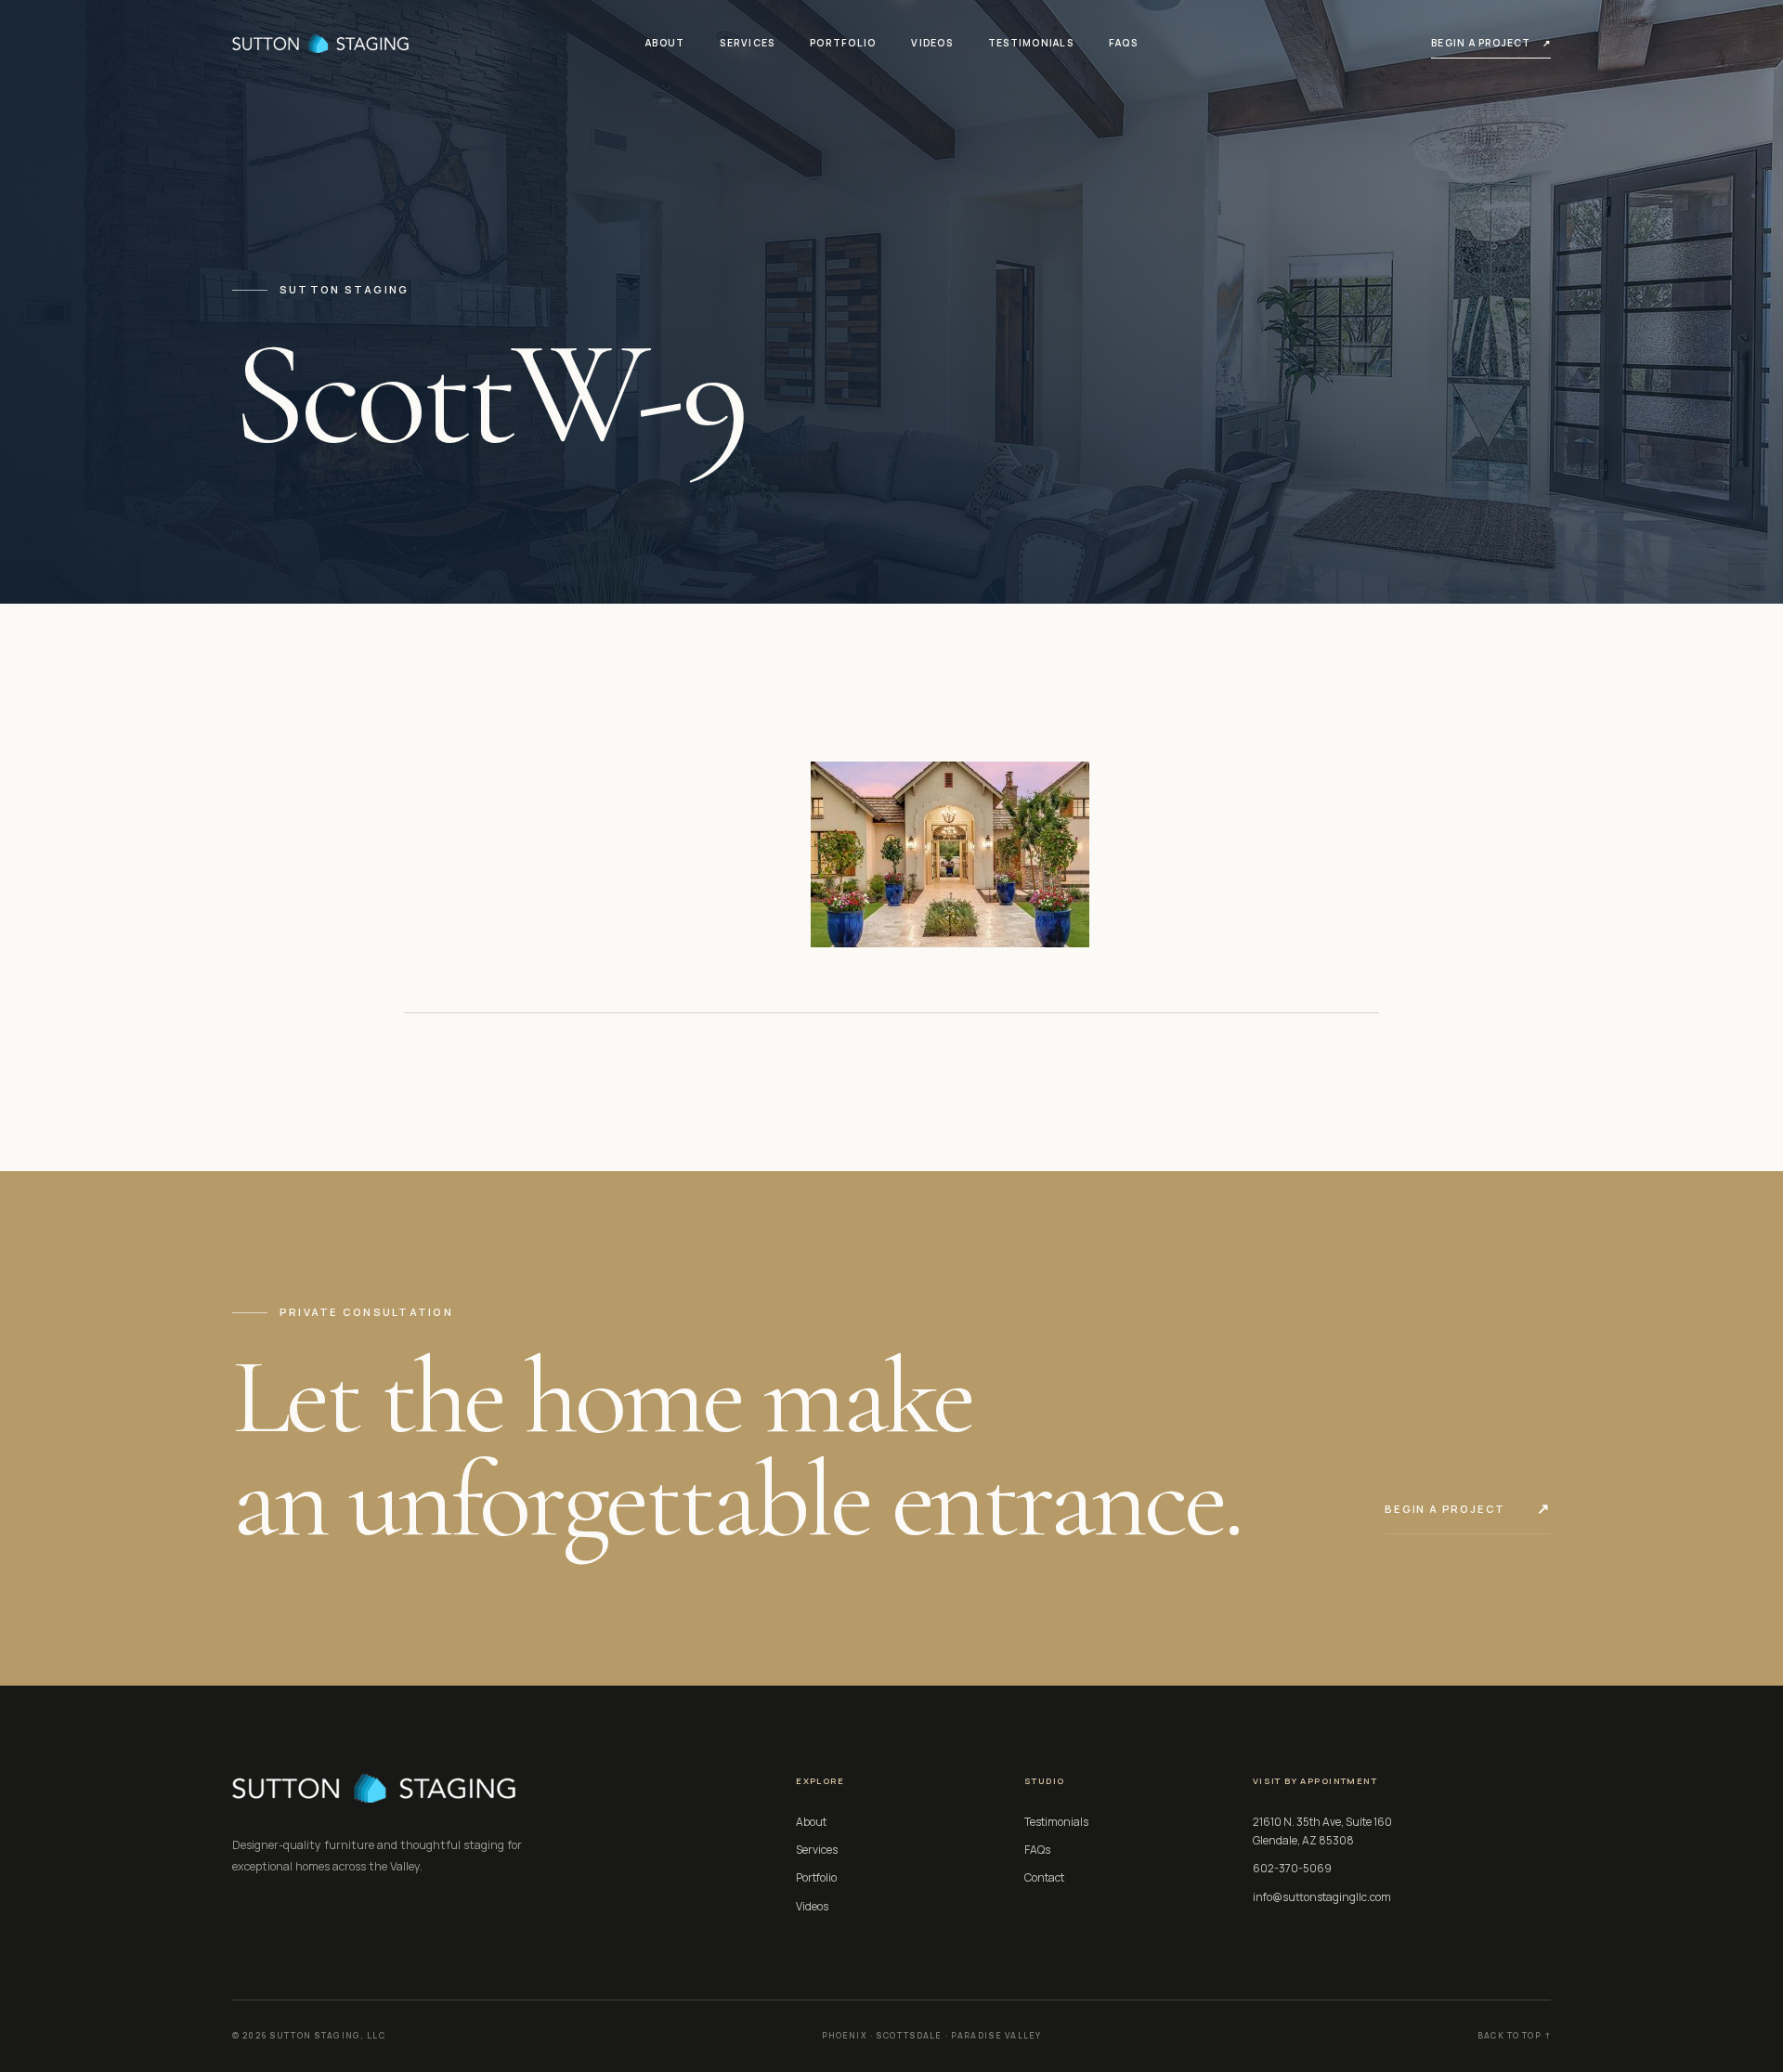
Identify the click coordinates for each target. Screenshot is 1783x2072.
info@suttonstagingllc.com (1322, 1897)
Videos (932, 43)
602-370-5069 (1292, 1868)
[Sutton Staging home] (320, 43)
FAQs (1123, 43)
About (665, 43)
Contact (1044, 1877)
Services (747, 43)
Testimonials (1031, 43)
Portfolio (843, 43)
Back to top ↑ (1514, 2036)
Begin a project (1491, 43)
